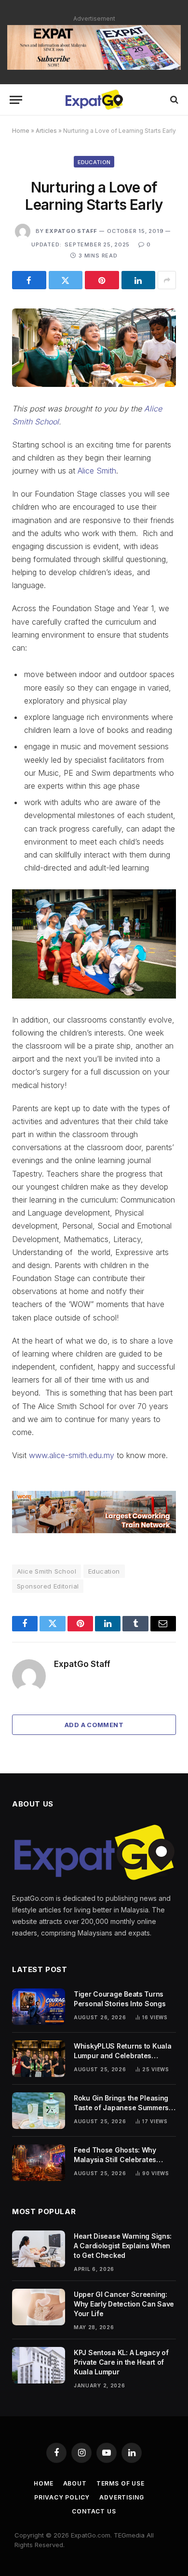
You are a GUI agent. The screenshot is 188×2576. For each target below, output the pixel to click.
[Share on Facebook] (29, 280)
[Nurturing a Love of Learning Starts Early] (94, 348)
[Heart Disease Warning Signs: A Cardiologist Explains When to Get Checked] (39, 2249)
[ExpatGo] (94, 100)
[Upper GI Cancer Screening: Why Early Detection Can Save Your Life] (39, 2307)
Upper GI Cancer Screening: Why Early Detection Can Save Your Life (124, 2304)
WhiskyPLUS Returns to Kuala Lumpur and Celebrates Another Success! (122, 2056)
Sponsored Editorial (48, 1586)
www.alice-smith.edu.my (72, 1455)
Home (21, 131)
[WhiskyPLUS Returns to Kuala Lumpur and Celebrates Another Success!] (39, 2059)
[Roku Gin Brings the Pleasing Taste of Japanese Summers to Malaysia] (39, 2111)
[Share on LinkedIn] (139, 280)
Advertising (121, 2497)
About (75, 2483)
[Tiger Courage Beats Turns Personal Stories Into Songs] (39, 2007)
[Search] (173, 100)
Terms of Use (121, 2483)
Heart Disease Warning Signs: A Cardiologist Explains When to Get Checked (123, 2246)
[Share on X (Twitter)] (66, 280)
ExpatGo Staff (71, 231)
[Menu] (16, 100)
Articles (46, 131)
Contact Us (94, 2511)
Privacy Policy (62, 2497)
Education (94, 162)
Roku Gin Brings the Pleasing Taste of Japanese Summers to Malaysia (121, 2108)
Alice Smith (97, 471)
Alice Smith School (47, 1571)
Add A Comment (94, 1725)
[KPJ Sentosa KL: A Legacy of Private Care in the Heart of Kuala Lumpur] (39, 2365)
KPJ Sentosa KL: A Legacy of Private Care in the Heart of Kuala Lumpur (121, 2362)
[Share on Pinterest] (102, 280)
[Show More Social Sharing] (167, 280)
